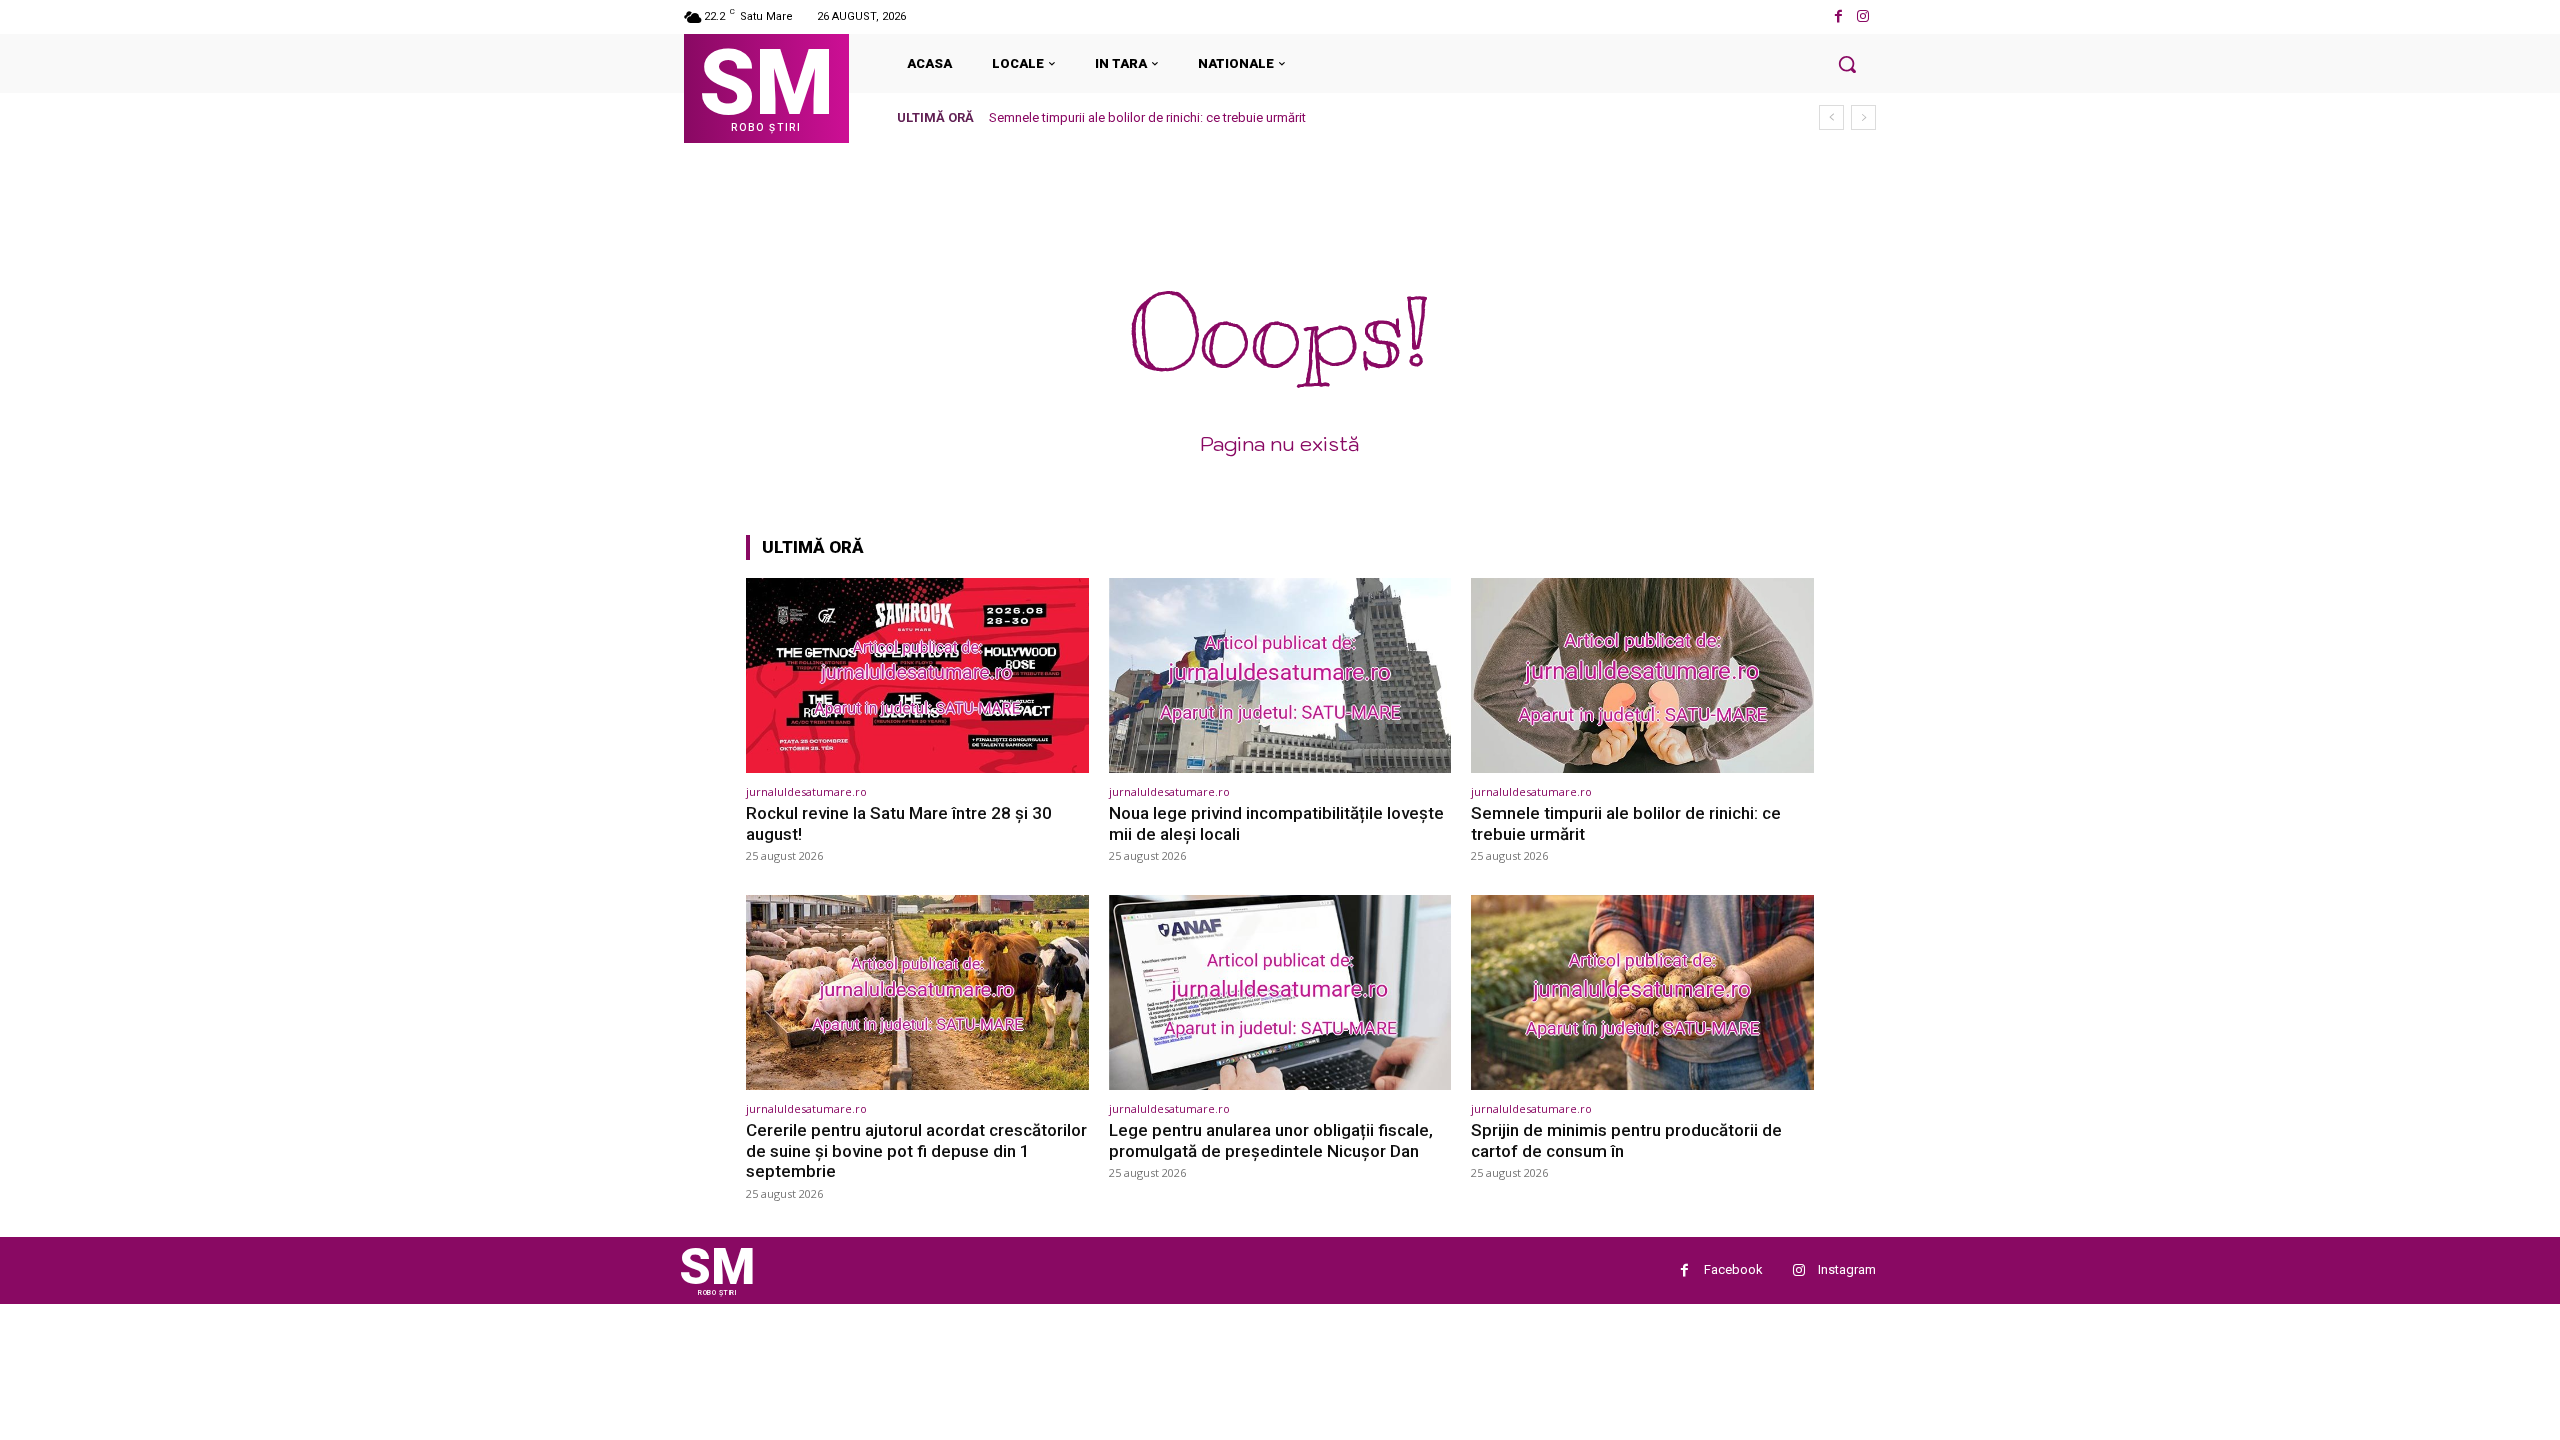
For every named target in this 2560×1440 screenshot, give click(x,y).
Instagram (1847, 1269)
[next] (1863, 117)
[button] (1847, 64)
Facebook (1733, 1269)
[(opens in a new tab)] (917, 675)
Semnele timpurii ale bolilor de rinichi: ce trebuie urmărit (1147, 117)
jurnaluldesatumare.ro (806, 791)
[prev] (1831, 117)
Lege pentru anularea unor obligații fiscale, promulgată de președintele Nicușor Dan (1271, 1140)
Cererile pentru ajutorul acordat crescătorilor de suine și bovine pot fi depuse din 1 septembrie (916, 1150)
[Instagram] (1863, 16)
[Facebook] (1838, 16)
